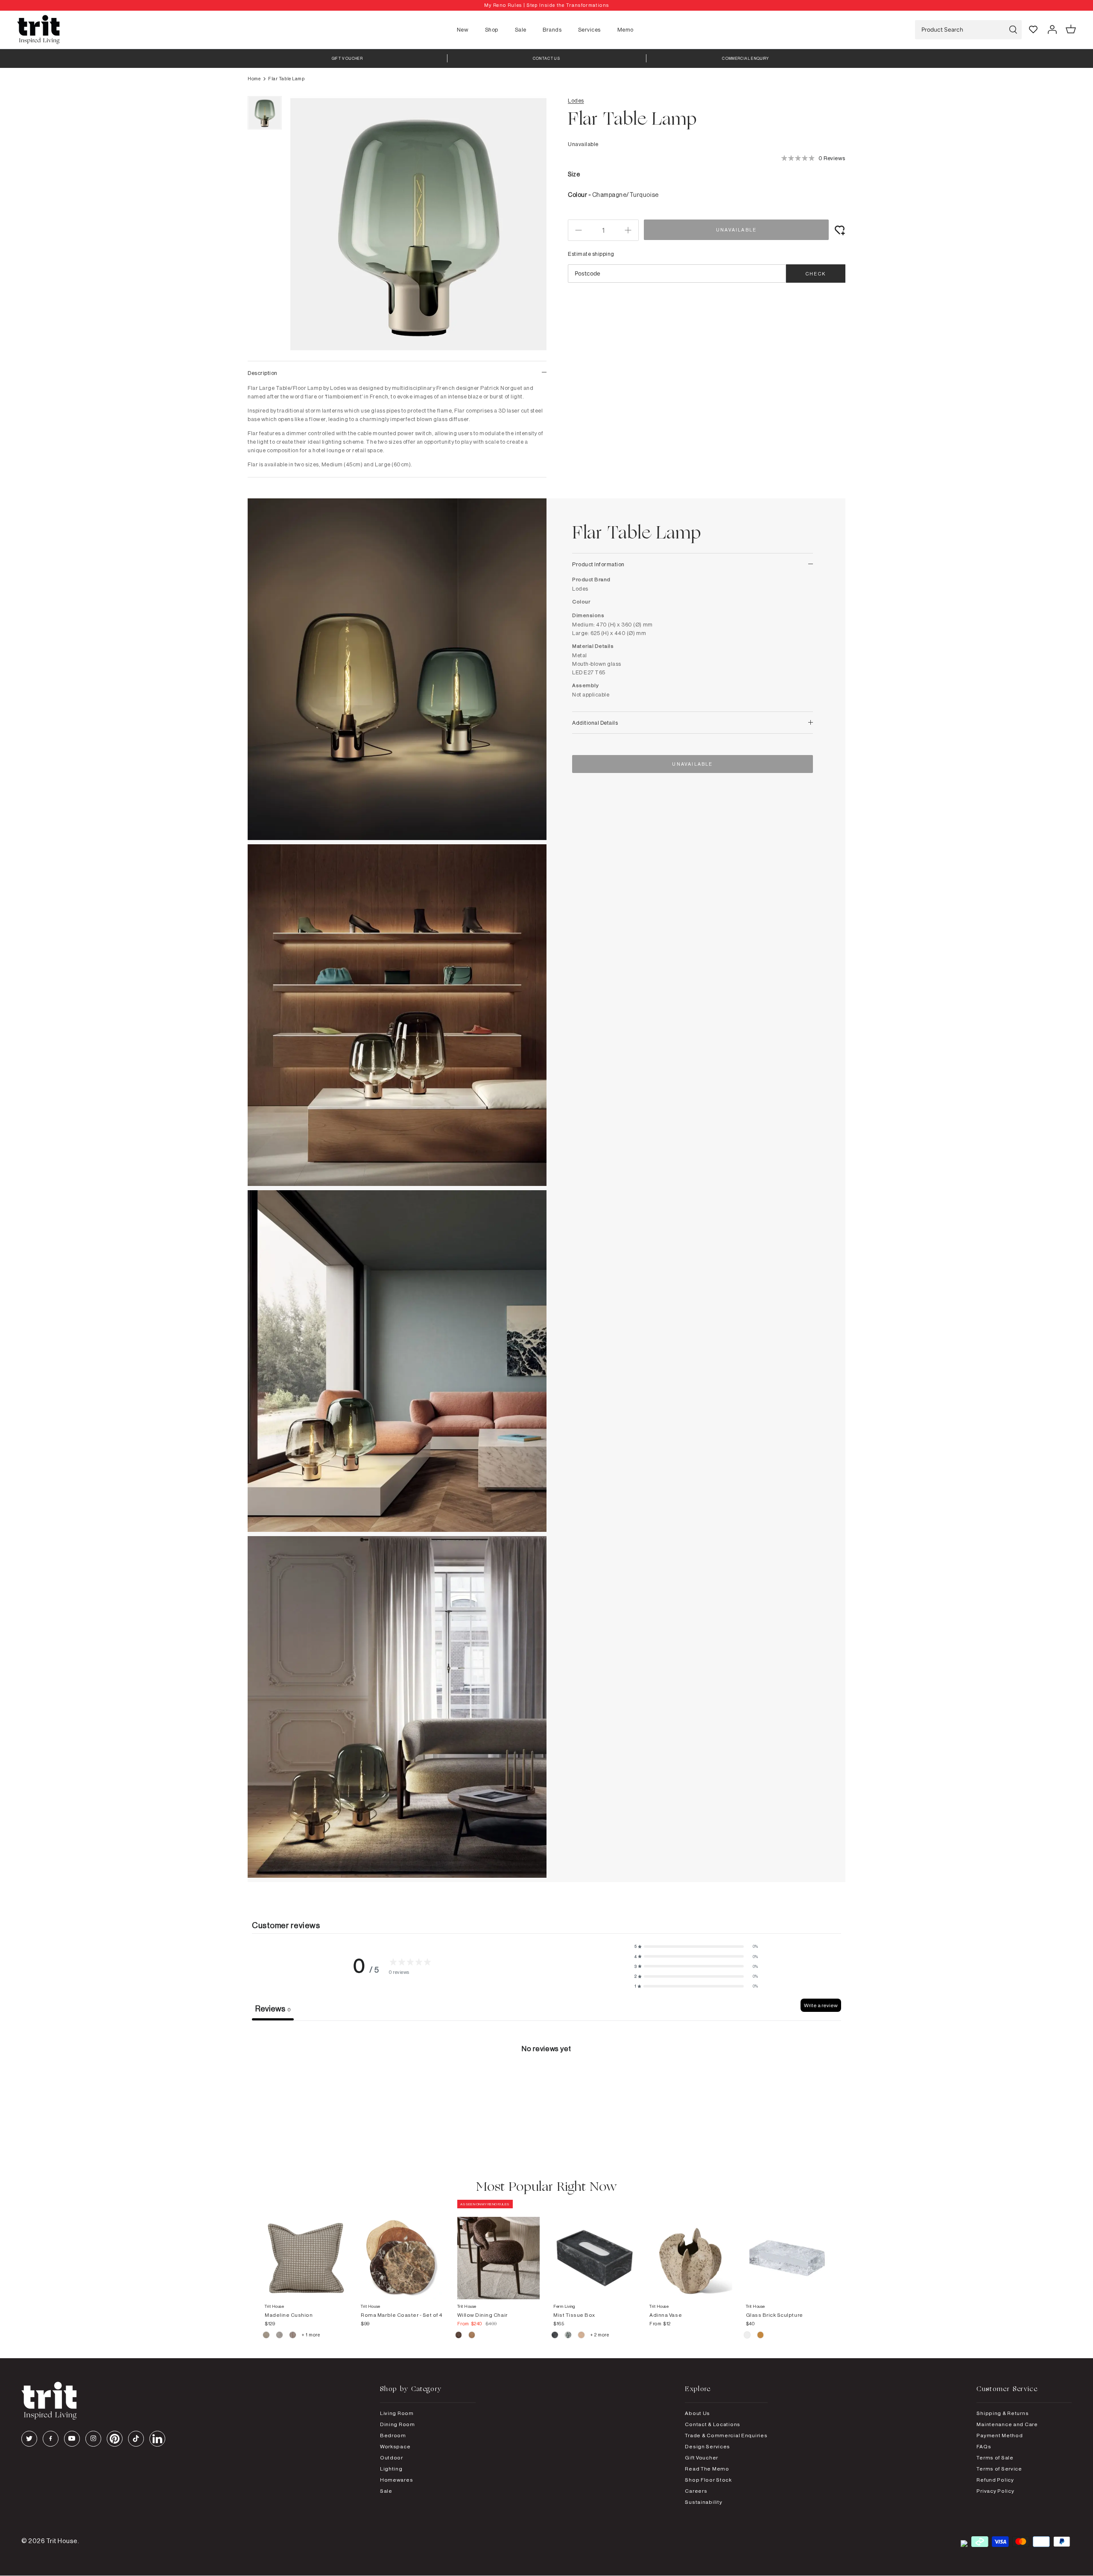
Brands (552, 29)
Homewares (396, 2480)
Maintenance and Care (1007, 2424)
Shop (492, 29)
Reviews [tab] (273, 2008)
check (816, 274)
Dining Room (397, 2424)
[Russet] (293, 2336)
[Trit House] (38, 30)
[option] (546, 5)
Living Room (397, 2413)
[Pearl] (582, 2336)
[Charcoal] (555, 2336)
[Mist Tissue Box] (595, 2250)
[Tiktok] (136, 2439)
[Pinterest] (115, 2439)
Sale (521, 29)
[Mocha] (459, 2336)
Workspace (395, 2446)
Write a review (821, 2005)
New (463, 29)
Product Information (598, 564)
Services (589, 29)
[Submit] (1013, 30)
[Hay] (267, 2336)
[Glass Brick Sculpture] (787, 2250)
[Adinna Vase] (691, 2250)
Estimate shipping (591, 254)
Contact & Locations (713, 2424)
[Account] (1052, 29)
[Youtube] (72, 2439)
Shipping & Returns (1002, 2413)
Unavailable (736, 230)
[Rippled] (748, 2336)
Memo (625, 29)
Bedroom (393, 2435)
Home (254, 79)
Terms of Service (999, 2469)
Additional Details (595, 723)
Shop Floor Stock (708, 2480)
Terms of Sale (995, 2457)
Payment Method (999, 2435)
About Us (697, 2413)
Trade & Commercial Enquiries (726, 2435)
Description (263, 373)
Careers (696, 2491)
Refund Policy (995, 2480)
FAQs (984, 2446)
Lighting (391, 2469)
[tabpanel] (546, 2085)
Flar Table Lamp (286, 79)
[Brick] (761, 2336)
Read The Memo (707, 2469)
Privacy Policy (995, 2491)
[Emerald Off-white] (568, 2336)
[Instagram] (93, 2439)
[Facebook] (51, 2439)
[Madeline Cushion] (306, 2250)
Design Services (707, 2446)
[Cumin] (472, 2336)
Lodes (576, 100)
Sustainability (703, 2502)
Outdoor (392, 2457)
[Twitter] (29, 2439)
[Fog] (280, 2336)
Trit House (62, 2541)
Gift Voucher (701, 2457)
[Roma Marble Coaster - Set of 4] (402, 2250)
